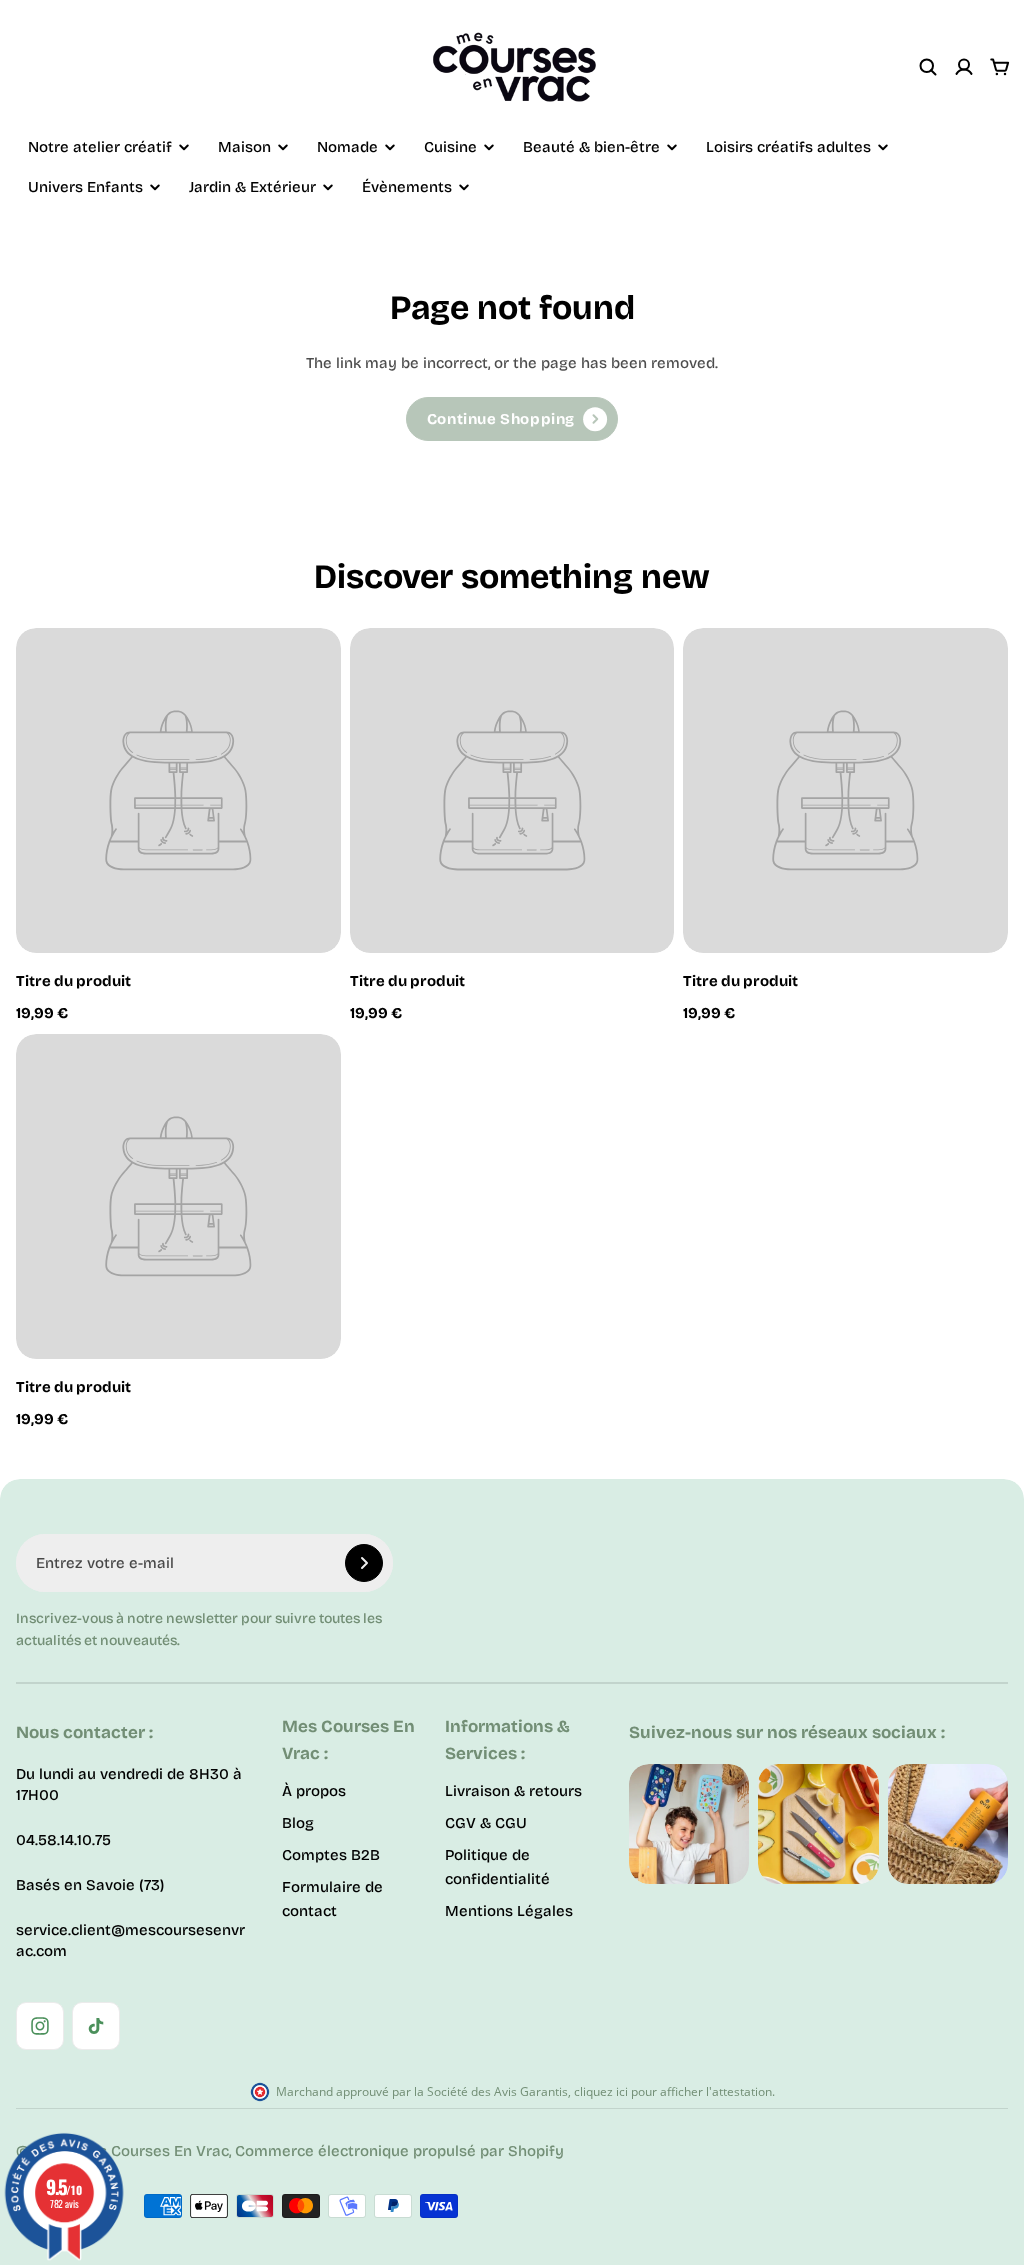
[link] (512, 419)
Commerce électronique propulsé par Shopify (399, 2151)
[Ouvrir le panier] (1000, 67)
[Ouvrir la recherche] (928, 67)
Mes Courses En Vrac (152, 2151)
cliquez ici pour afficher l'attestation (673, 2091)
